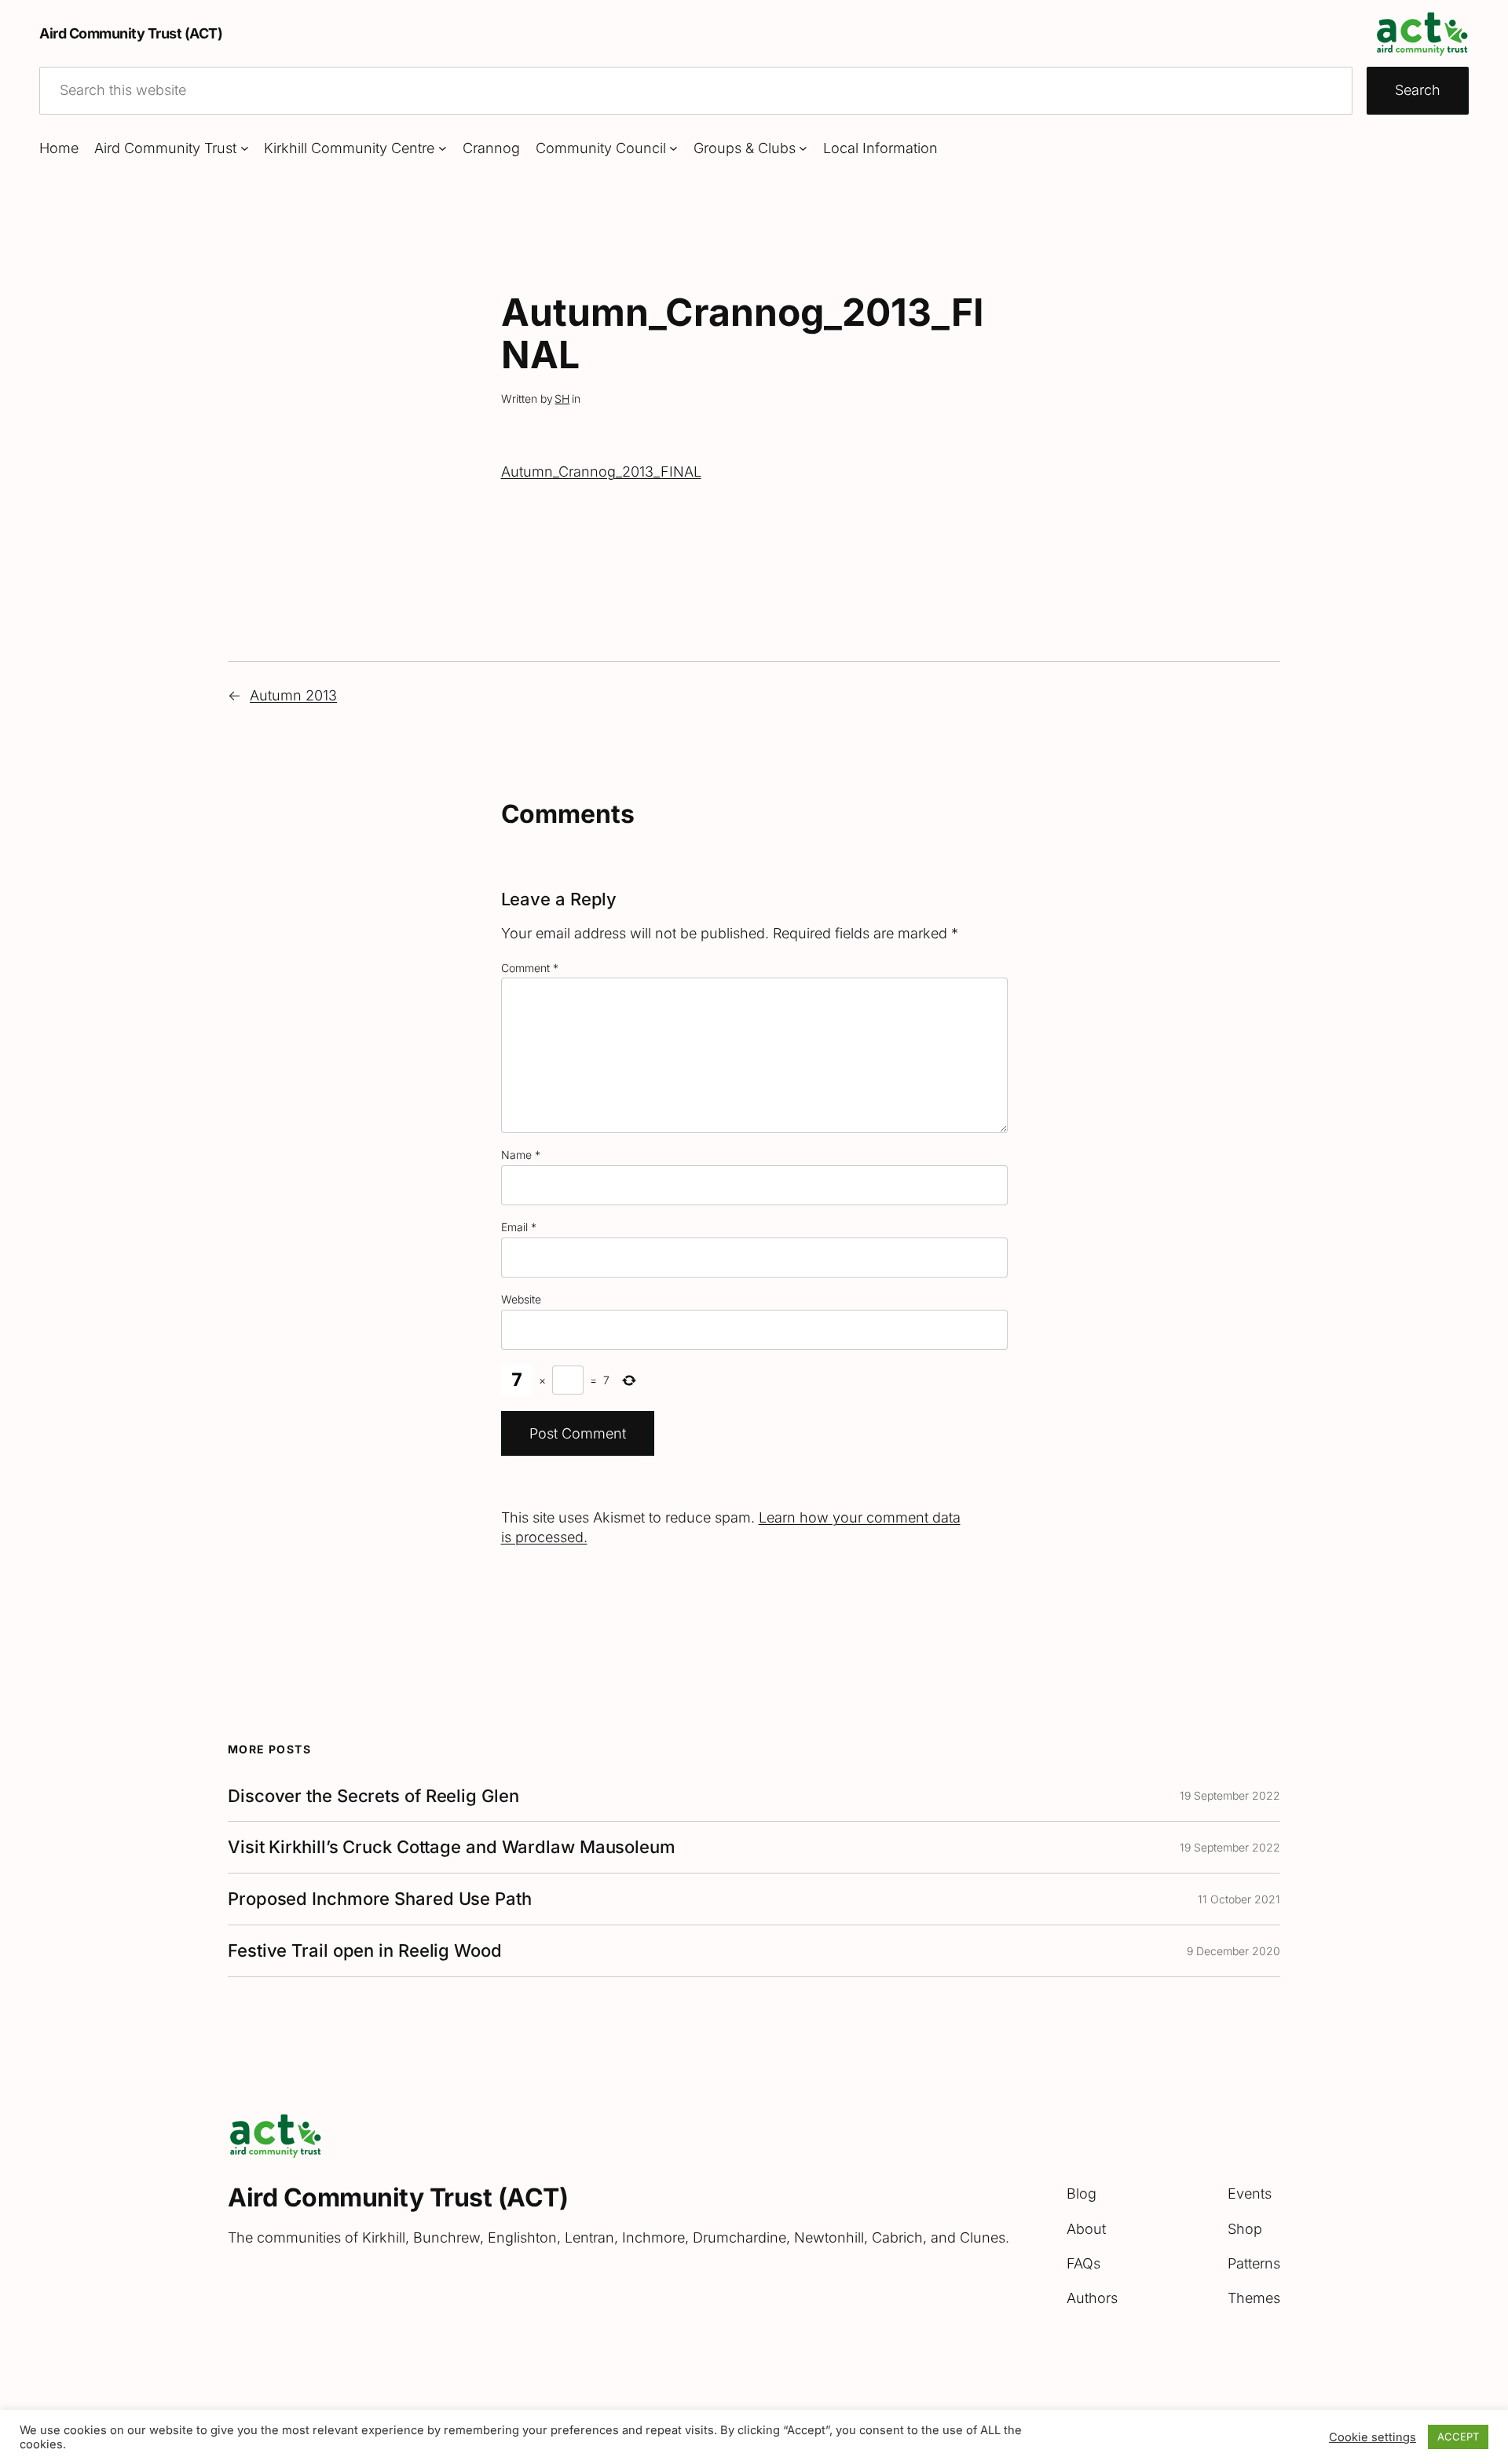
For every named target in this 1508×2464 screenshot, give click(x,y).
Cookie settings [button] (1373, 2437)
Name (521, 1155)
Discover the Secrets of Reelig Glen (373, 1796)
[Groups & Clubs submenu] (803, 148)
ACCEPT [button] (1458, 2437)
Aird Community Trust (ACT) (131, 33)
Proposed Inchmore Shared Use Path (380, 1899)
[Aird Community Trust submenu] (245, 148)
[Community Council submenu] (673, 148)
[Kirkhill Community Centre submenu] (443, 148)
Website (521, 1299)
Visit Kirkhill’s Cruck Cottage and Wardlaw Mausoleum (452, 1847)
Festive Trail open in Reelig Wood (365, 1951)
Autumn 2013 (293, 695)
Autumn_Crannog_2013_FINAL (601, 472)
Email (519, 1227)
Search (1418, 90)
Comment (530, 968)
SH (562, 398)
